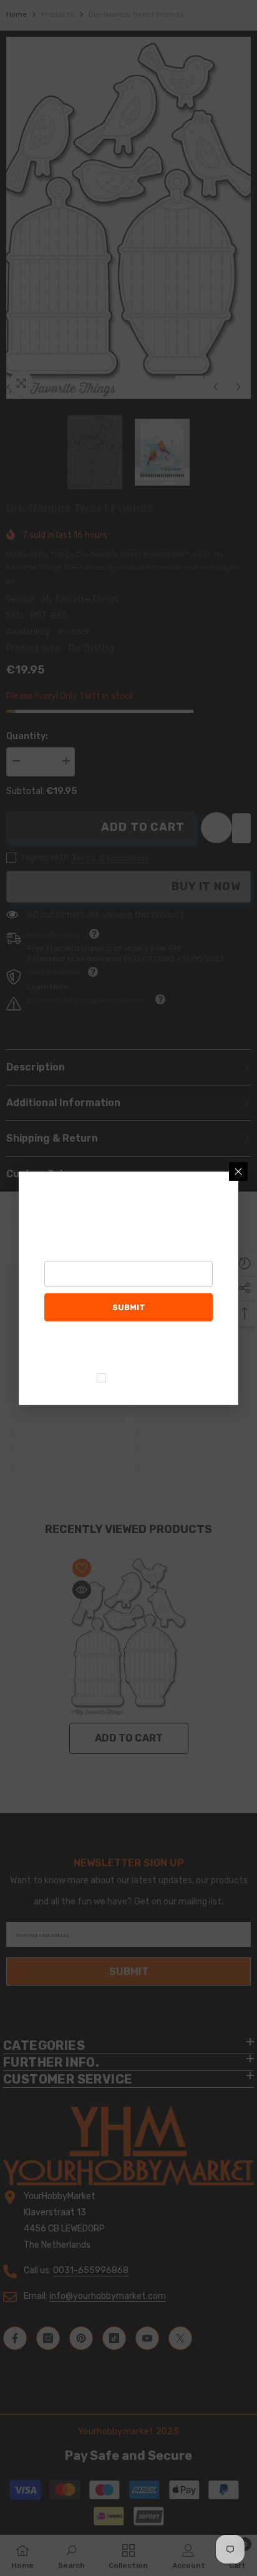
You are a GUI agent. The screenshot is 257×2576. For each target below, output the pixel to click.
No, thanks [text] (136, 1378)
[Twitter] (194, 1347)
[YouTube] (168, 1347)
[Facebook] (63, 1347)
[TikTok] (142, 1347)
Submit (129, 1307)
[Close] (238, 1171)
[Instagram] (89, 1347)
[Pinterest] (115, 1347)
